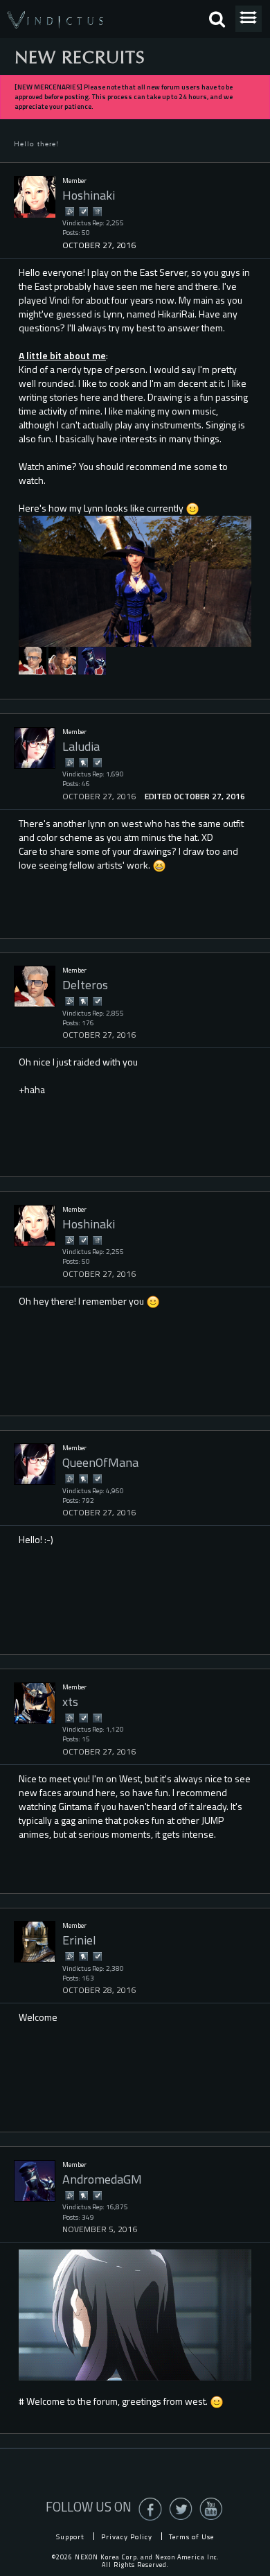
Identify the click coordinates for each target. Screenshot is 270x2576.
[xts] (35, 1703)
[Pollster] (97, 211)
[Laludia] (35, 748)
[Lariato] (62, 660)
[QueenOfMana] (35, 1464)
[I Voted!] (83, 211)
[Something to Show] (69, 211)
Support (70, 2536)
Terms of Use (191, 2536)
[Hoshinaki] (35, 197)
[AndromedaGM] (92, 660)
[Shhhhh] (83, 762)
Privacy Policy (127, 2536)
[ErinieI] (35, 1942)
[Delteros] (33, 660)
